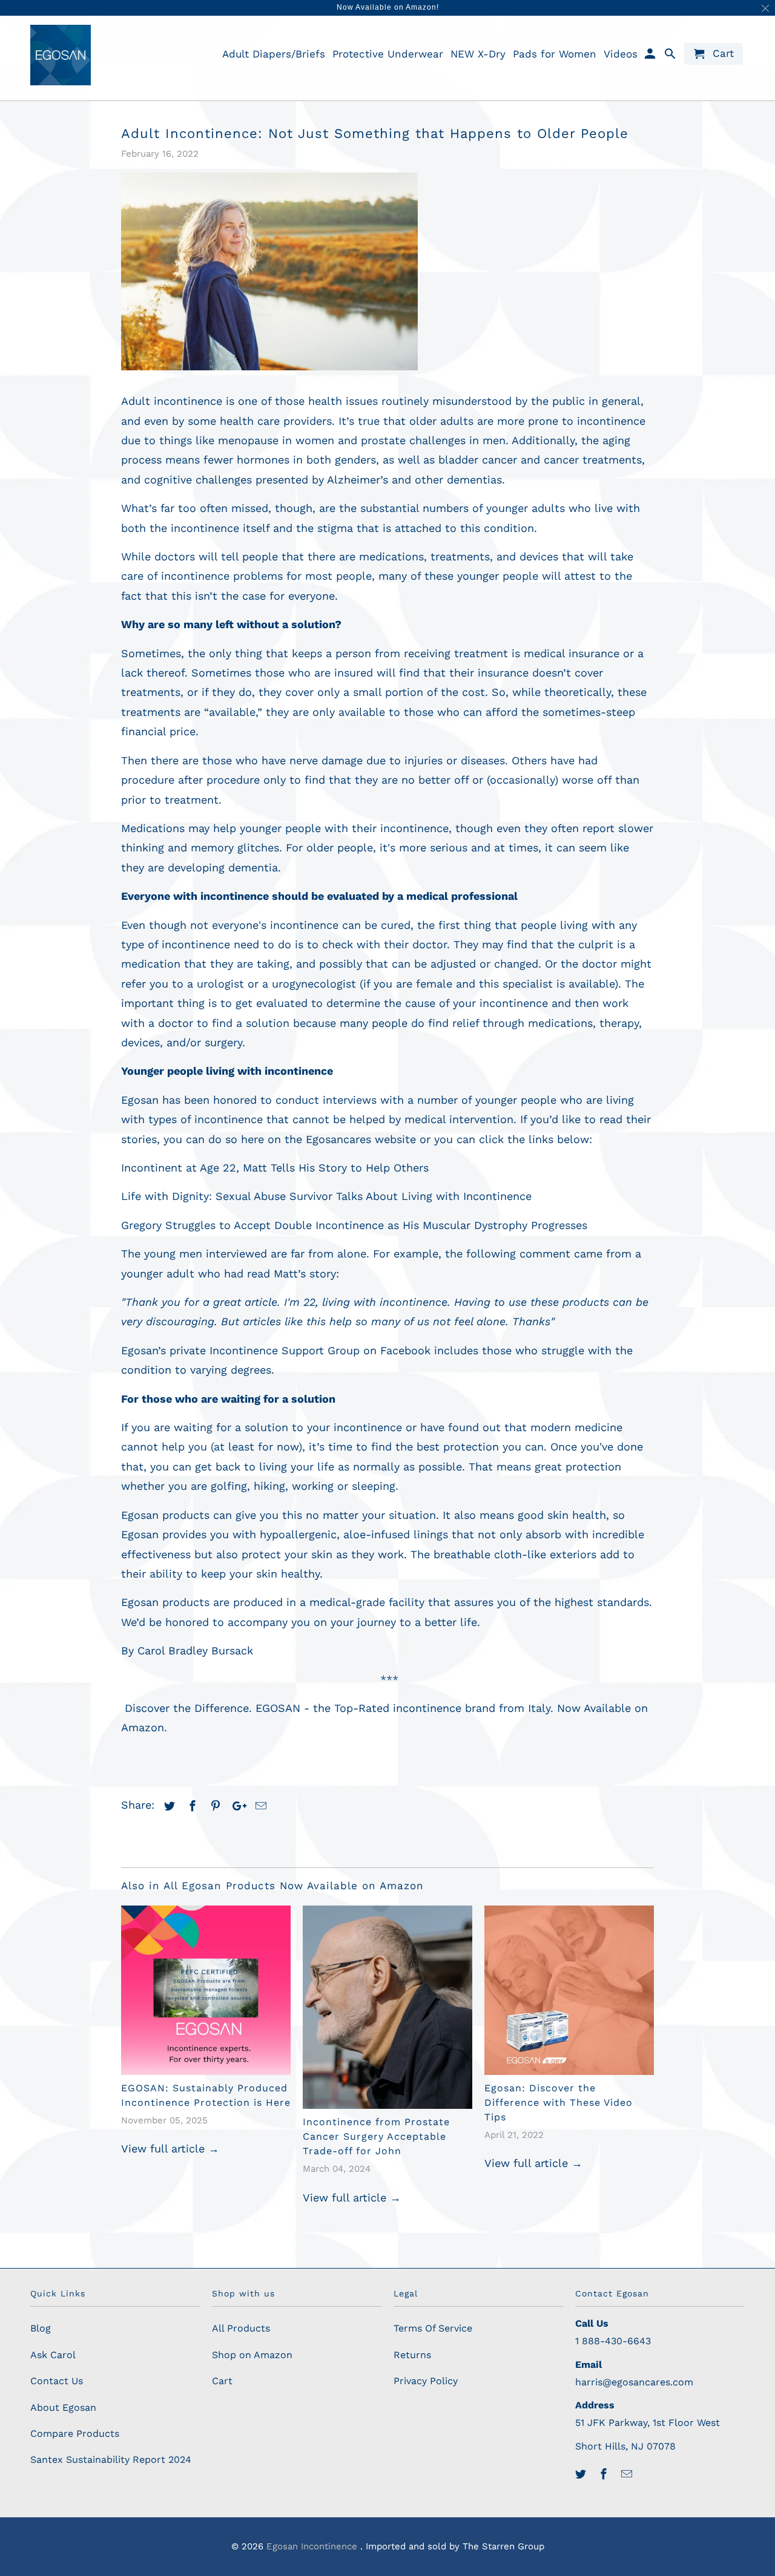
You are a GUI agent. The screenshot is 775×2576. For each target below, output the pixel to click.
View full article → (170, 2148)
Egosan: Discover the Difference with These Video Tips (559, 2102)
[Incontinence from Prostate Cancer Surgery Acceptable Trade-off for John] (387, 2007)
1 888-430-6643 (613, 2341)
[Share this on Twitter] (168, 1806)
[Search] (671, 56)
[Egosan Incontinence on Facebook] (605, 2474)
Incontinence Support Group (285, 1350)
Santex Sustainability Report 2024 (111, 2460)
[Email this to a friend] (259, 1806)
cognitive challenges (198, 480)
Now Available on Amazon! (388, 7)
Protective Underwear (388, 54)
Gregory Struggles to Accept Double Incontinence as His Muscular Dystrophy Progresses (354, 1225)
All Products (241, 2328)
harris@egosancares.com (634, 2382)
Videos (621, 54)
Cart (222, 2381)
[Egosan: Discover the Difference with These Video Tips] (569, 1990)
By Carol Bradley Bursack (187, 1650)
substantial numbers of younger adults (463, 508)
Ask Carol (53, 2355)
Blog (41, 2328)
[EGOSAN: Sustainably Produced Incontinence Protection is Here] (206, 1990)
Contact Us (57, 2381)
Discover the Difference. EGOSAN (213, 1708)
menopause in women (276, 440)
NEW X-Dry (478, 54)
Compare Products (75, 2433)
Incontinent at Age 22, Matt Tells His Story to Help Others (275, 1168)
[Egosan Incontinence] (61, 55)
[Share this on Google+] (236, 1806)
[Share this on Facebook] (191, 1806)
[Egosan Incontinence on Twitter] (582, 2474)
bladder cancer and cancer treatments (540, 460)
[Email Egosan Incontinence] (628, 2474)
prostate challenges (413, 440)
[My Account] (651, 56)
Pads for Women (555, 54)
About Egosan (63, 2407)
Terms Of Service (433, 2328)
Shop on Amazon (252, 2355)
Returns (412, 2355)
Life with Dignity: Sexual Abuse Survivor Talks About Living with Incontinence (326, 1196)
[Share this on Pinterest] (214, 1806)
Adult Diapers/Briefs (274, 54)
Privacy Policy (426, 2381)
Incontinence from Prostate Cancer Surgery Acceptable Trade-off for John (376, 2136)
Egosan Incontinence (313, 2546)
